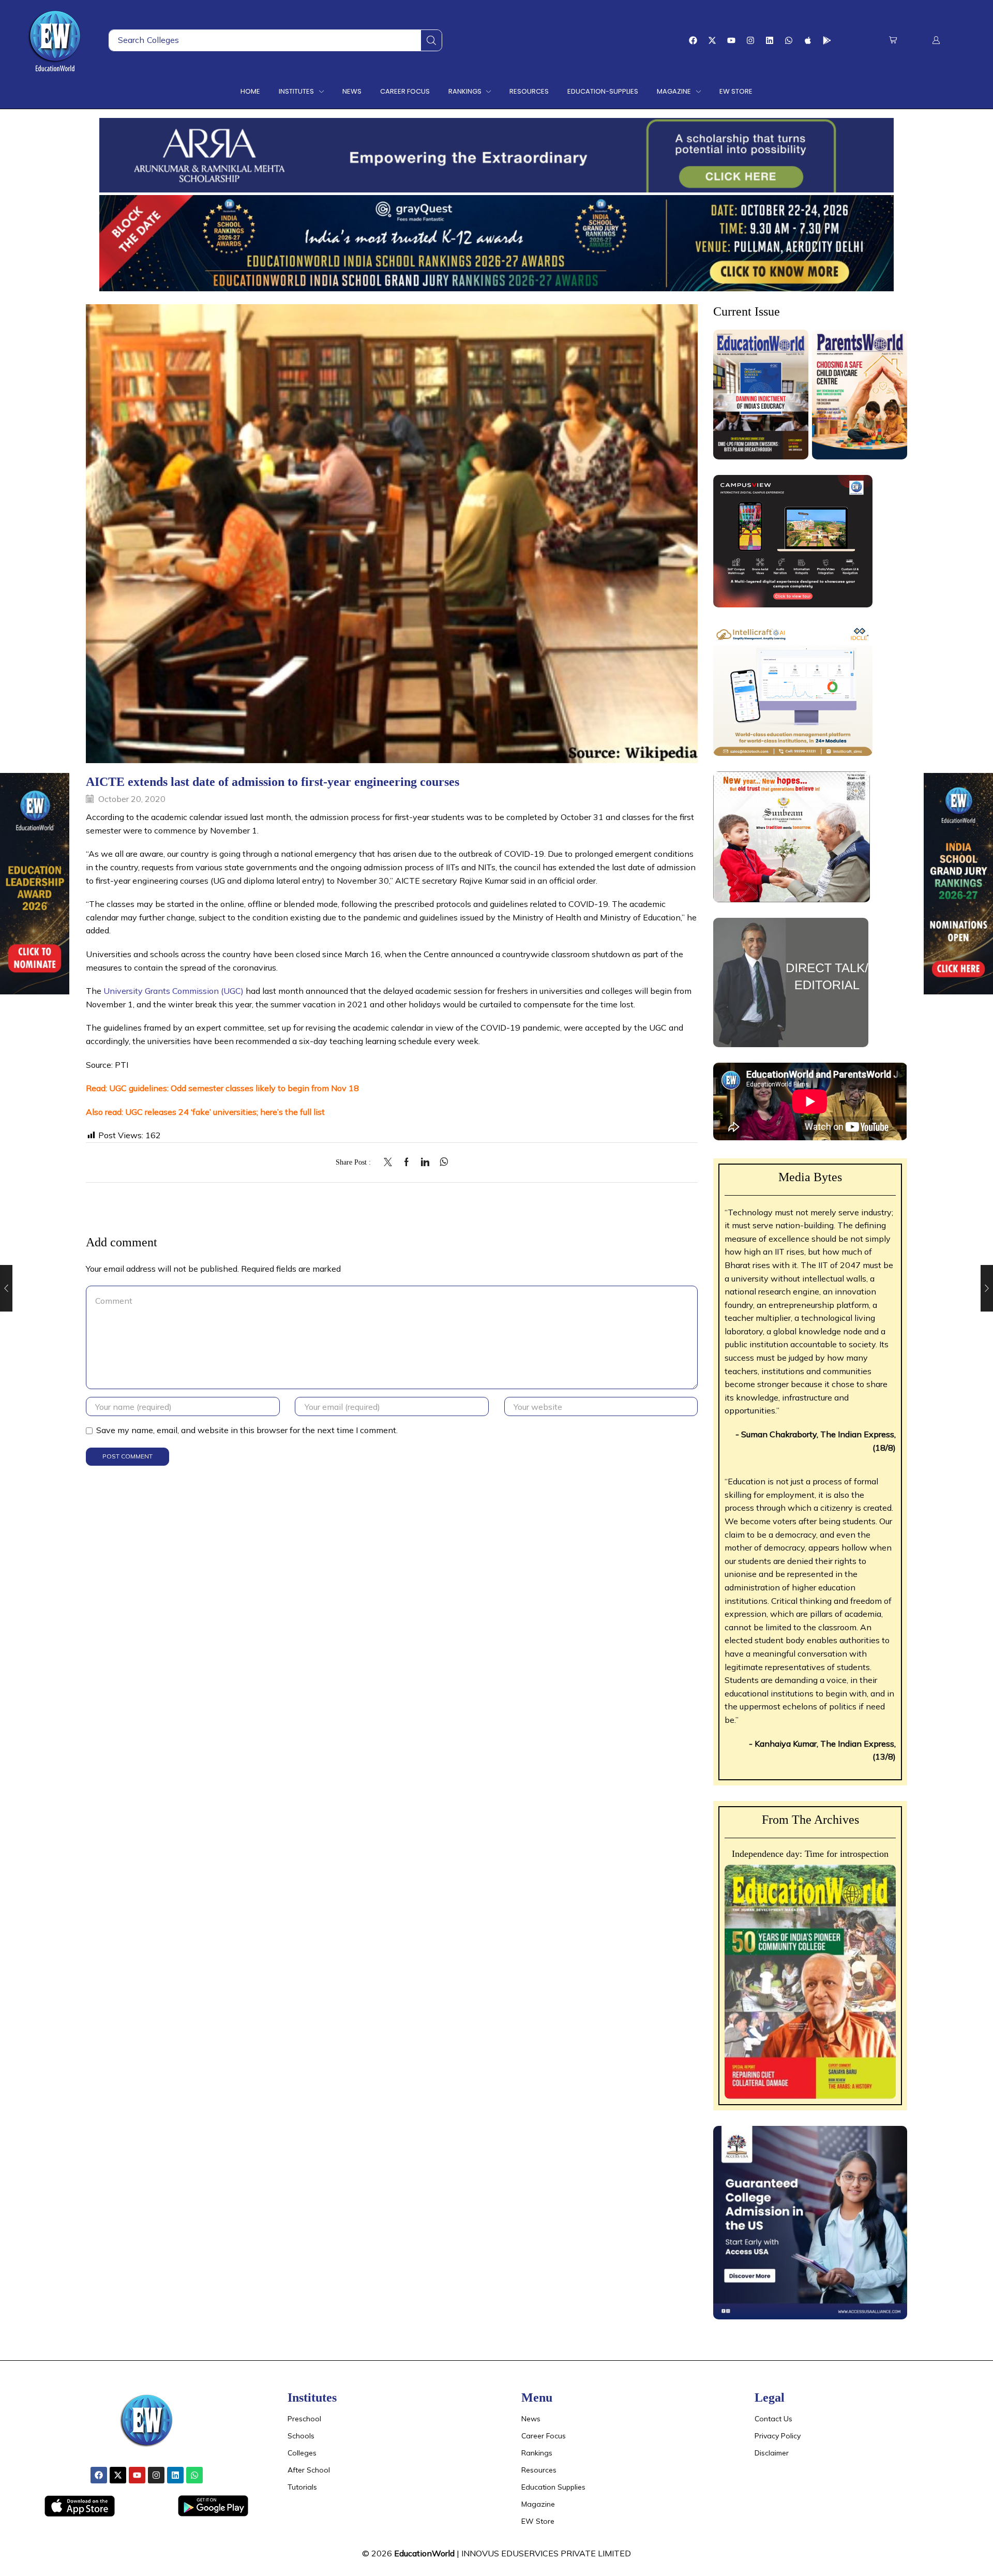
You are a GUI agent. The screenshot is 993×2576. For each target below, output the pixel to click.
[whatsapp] (441, 1163)
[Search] (431, 40)
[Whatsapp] (789, 40)
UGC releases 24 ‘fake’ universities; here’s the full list (225, 1112)
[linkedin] (425, 1163)
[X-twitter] (712, 40)
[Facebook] (693, 40)
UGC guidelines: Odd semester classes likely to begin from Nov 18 (234, 1088)
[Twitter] (390, 1163)
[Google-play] (827, 40)
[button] (893, 40)
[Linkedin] (770, 40)
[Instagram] (750, 40)
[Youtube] (731, 40)
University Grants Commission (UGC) (174, 991)
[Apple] (808, 40)
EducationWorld (424, 2553)
